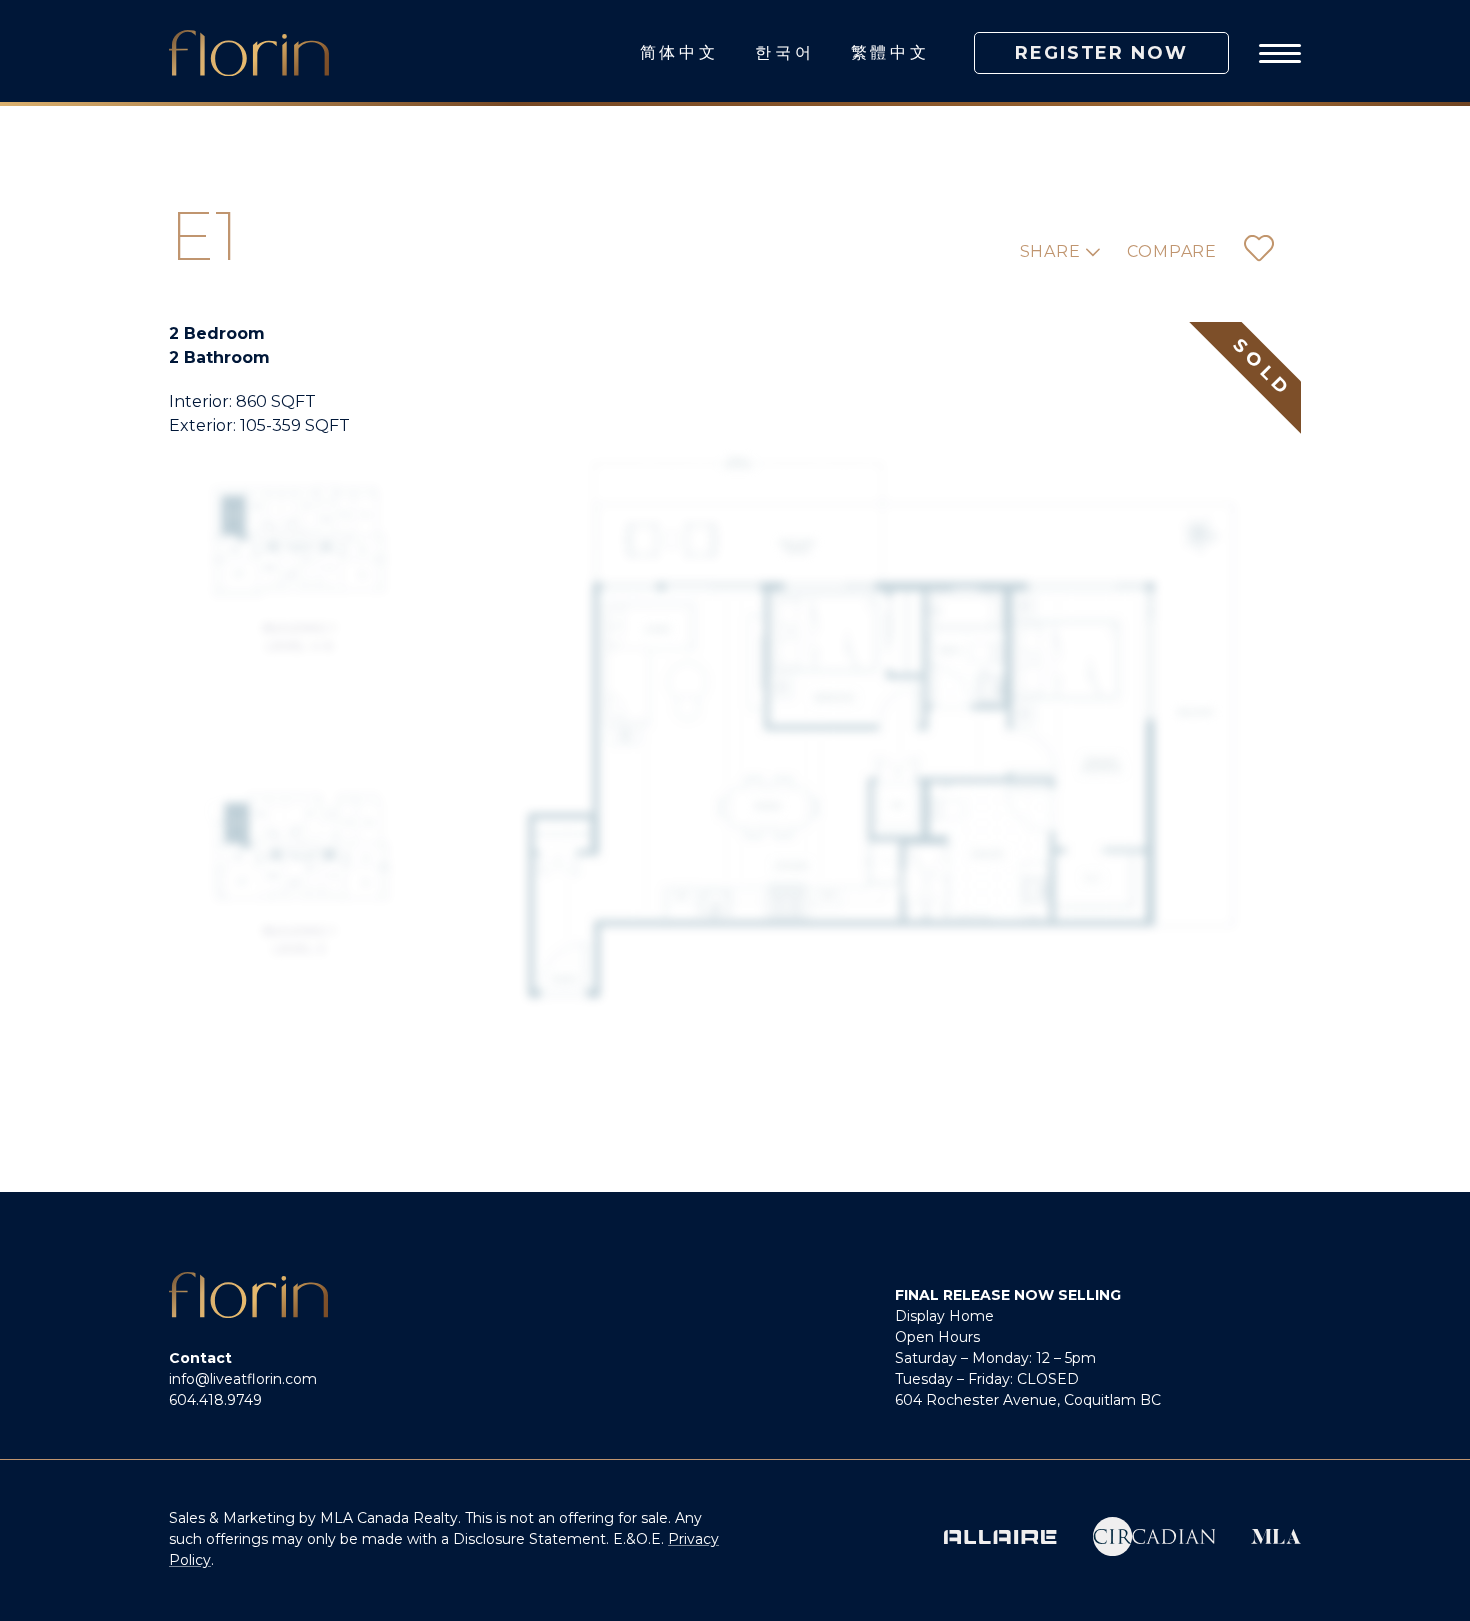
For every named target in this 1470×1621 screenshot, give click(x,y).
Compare (1172, 252)
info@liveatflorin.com (243, 1379)
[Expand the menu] (1280, 53)
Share (1053, 251)
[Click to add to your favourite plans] (1259, 251)
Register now (1101, 53)
